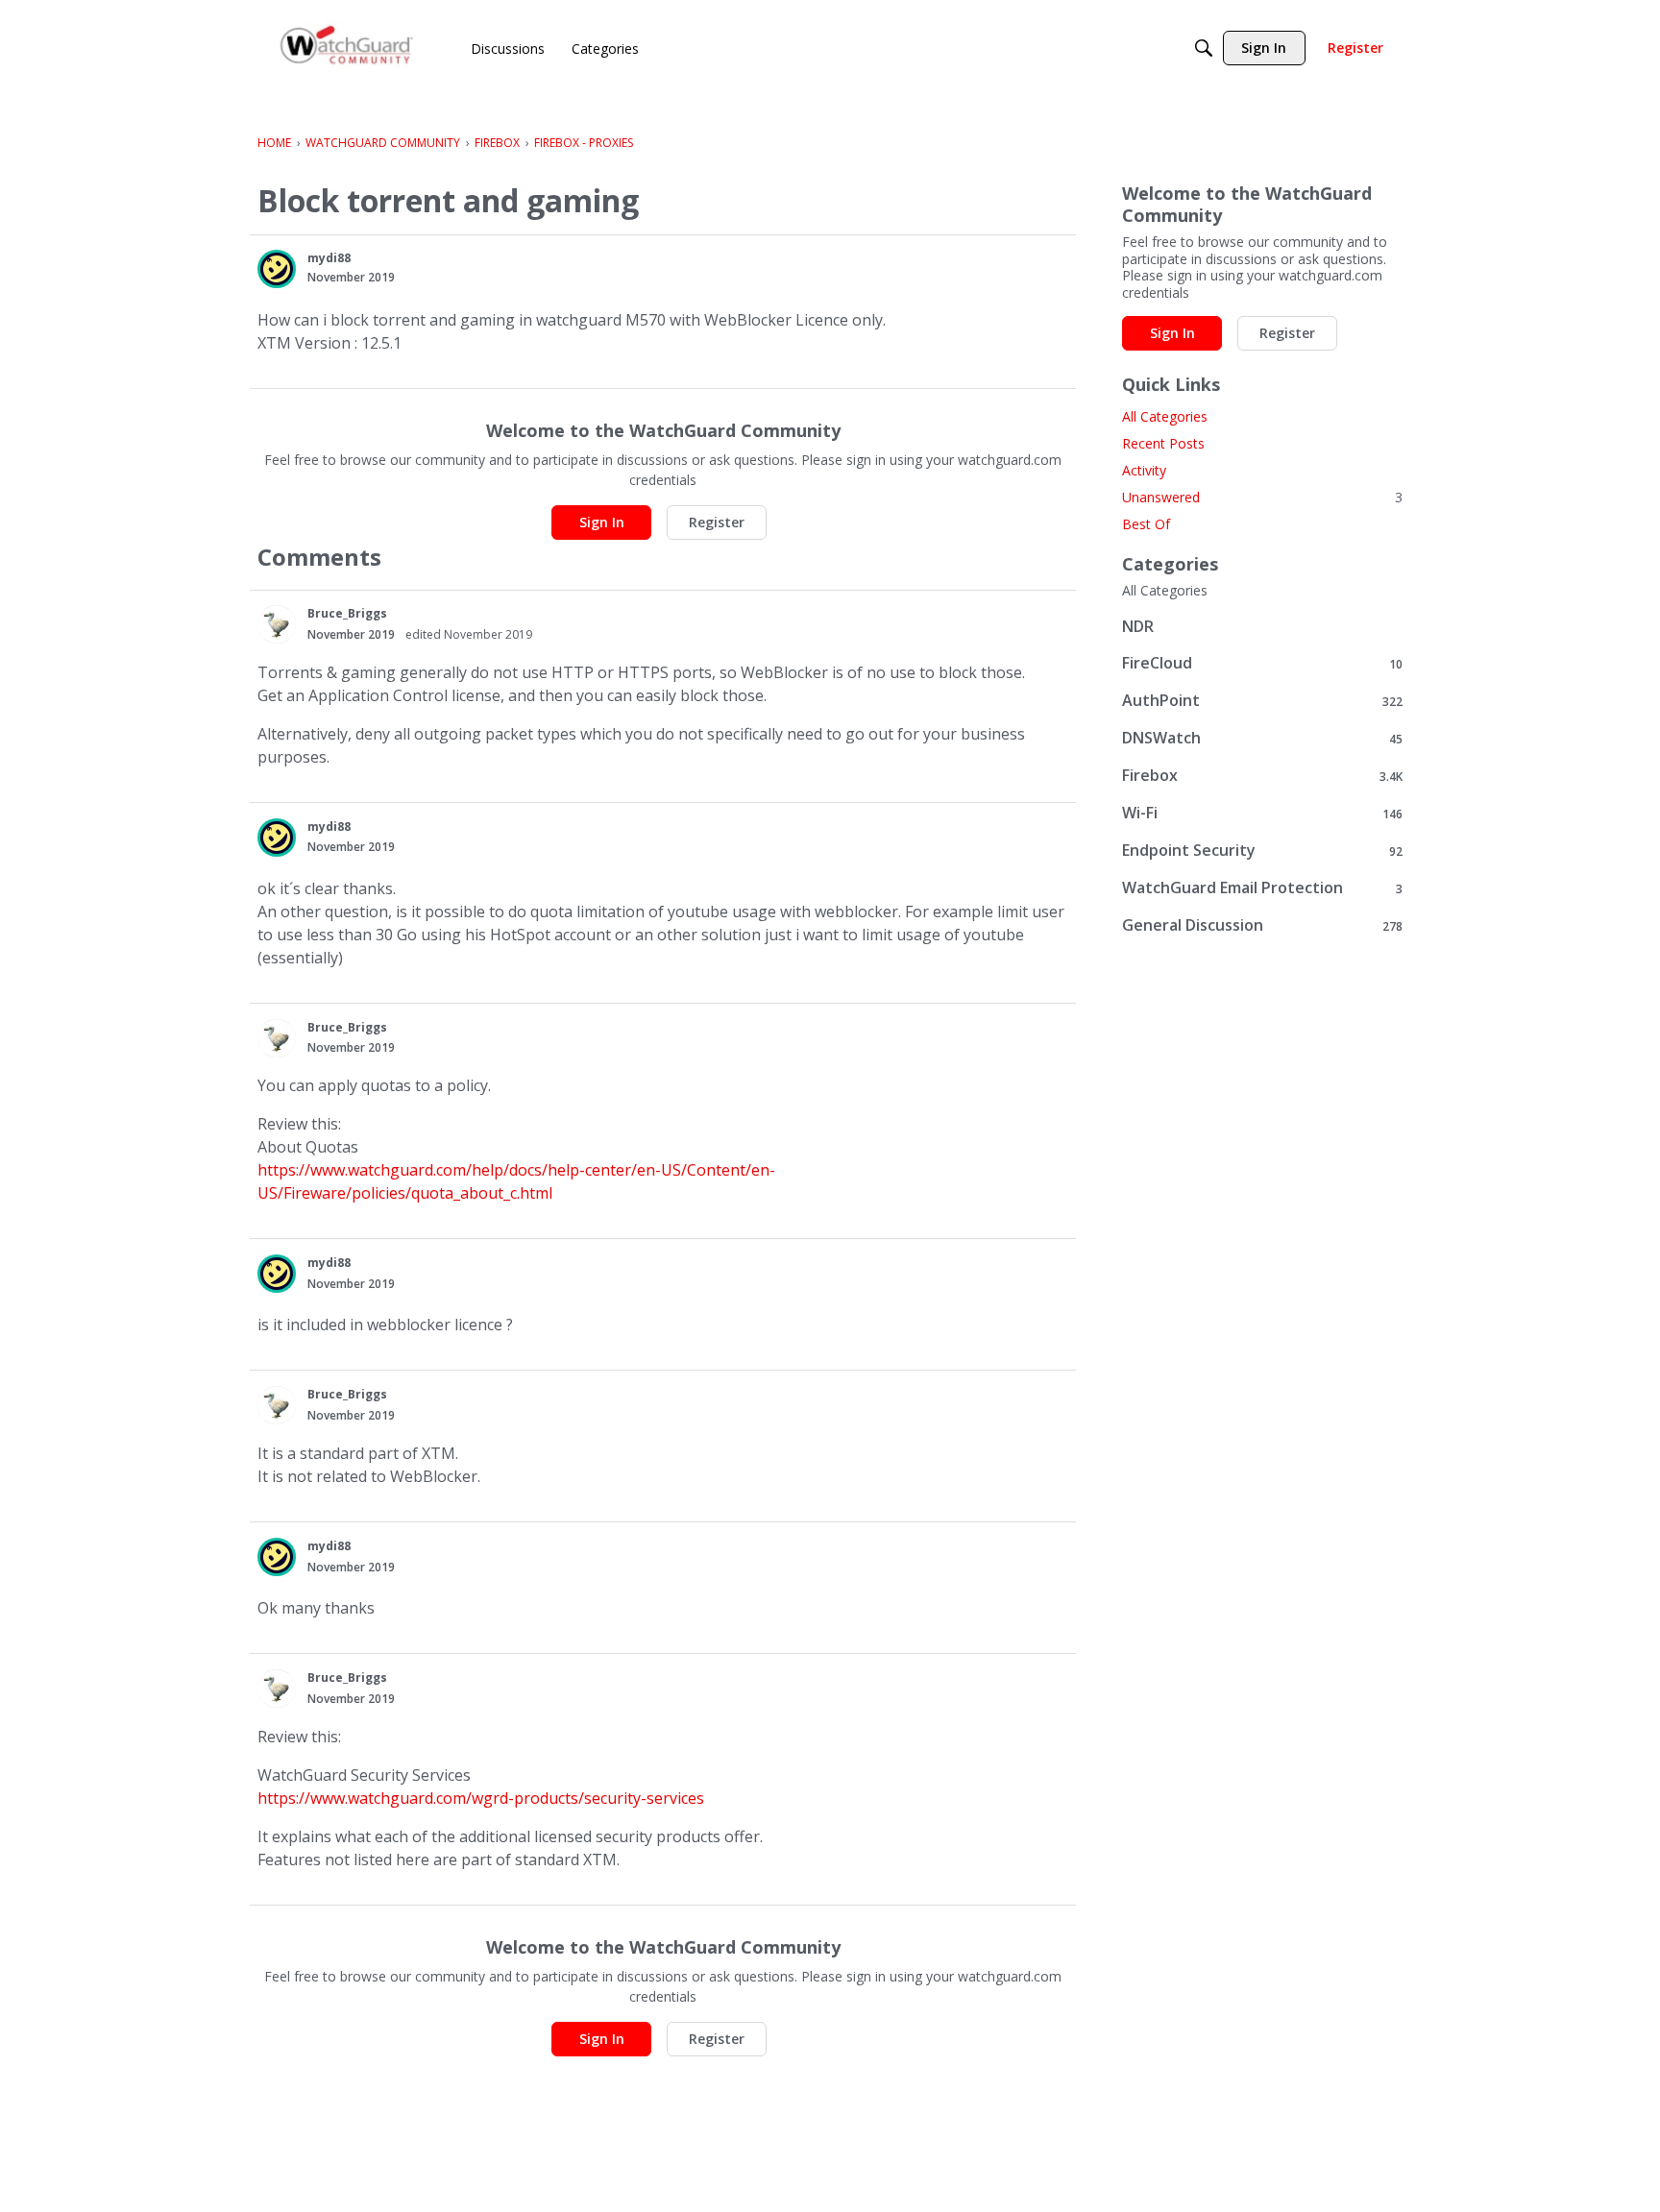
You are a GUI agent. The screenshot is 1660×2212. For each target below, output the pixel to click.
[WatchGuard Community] (348, 49)
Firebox (1262, 776)
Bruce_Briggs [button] (347, 613)
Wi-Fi (1262, 813)
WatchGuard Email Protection (1262, 888)
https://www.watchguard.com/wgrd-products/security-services (481, 1798)
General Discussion (1262, 925)
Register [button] (717, 522)
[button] (277, 269)
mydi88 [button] (329, 258)
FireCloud (1262, 663)
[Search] (1204, 48)
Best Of (1146, 524)
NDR (1138, 626)
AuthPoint (1262, 701)
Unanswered (1262, 497)
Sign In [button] (602, 522)
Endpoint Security (1262, 851)
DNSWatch (1262, 738)
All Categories (1165, 416)
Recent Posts (1163, 443)
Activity (1144, 470)
